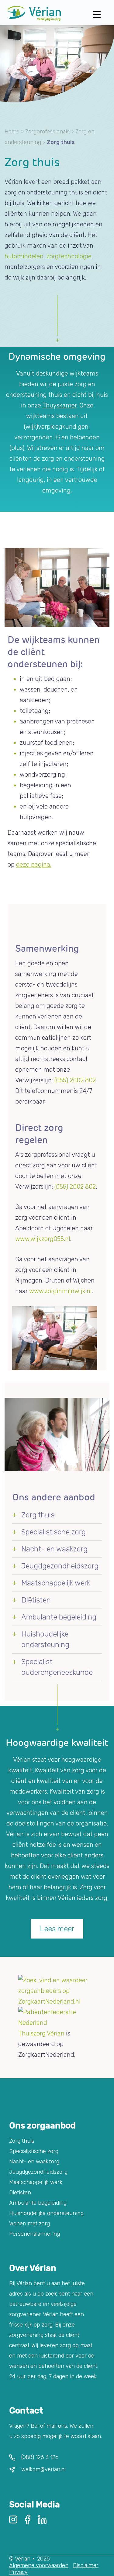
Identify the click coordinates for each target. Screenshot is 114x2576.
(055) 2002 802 (74, 1080)
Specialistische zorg (54, 1532)
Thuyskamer (59, 405)
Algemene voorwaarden (39, 2565)
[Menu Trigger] (97, 14)
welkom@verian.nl (43, 2469)
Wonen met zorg (29, 2224)
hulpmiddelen (24, 256)
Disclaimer (86, 2565)
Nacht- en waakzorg (54, 1549)
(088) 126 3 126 (40, 2457)
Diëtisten (36, 1600)
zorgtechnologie (69, 256)
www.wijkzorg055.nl (43, 1239)
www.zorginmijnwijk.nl (60, 1291)
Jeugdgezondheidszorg (60, 1566)
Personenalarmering (35, 2234)
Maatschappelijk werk (56, 1583)
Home (12, 132)
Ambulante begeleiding (59, 1617)
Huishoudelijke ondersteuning (46, 2213)
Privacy (18, 2572)
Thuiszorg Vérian (41, 2033)
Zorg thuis (38, 1515)
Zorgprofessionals (47, 132)
